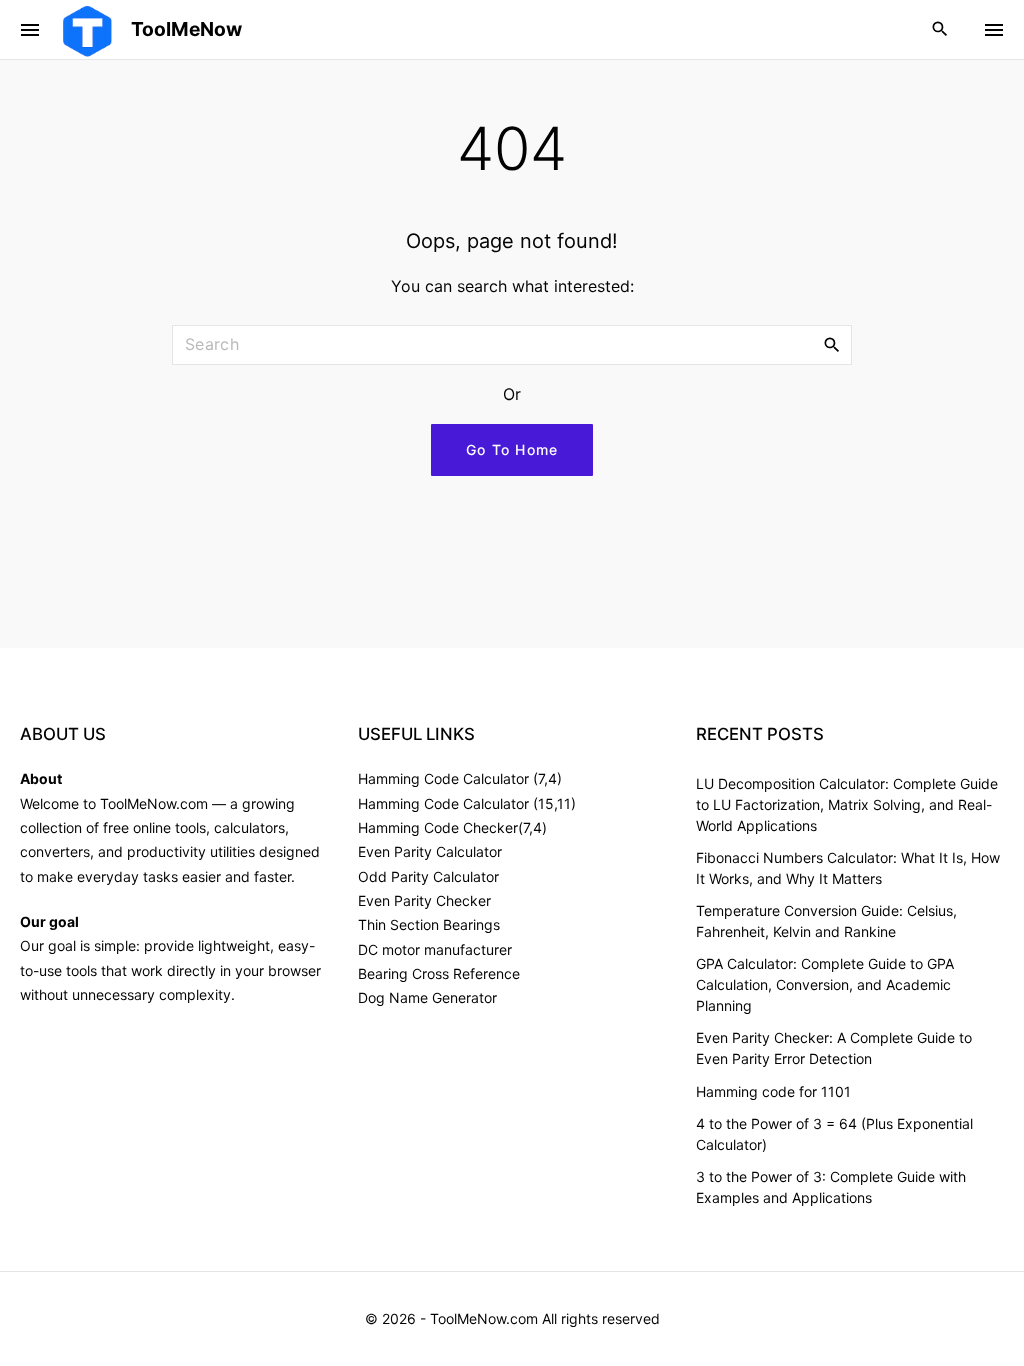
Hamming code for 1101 (773, 1091)
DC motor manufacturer (435, 949)
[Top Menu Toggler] (994, 30)
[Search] (832, 344)
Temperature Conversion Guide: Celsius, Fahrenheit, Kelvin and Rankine (826, 921)
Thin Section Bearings (429, 924)
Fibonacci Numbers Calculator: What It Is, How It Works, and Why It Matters (848, 868)
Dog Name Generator (427, 997)
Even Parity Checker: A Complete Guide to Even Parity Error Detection (834, 1048)
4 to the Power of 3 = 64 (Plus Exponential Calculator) (834, 1134)
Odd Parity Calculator (428, 876)
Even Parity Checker (424, 900)
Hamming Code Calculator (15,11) (467, 803)
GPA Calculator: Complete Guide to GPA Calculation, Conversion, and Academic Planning (825, 984)
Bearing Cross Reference (439, 973)
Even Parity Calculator (430, 851)
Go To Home (512, 449)
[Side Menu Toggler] (30, 30)
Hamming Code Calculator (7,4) (460, 778)
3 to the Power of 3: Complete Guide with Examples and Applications (831, 1187)
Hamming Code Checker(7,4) (452, 827)
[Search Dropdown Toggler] (940, 29)
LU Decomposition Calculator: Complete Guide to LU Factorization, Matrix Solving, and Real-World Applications (847, 804)
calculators (249, 827)
